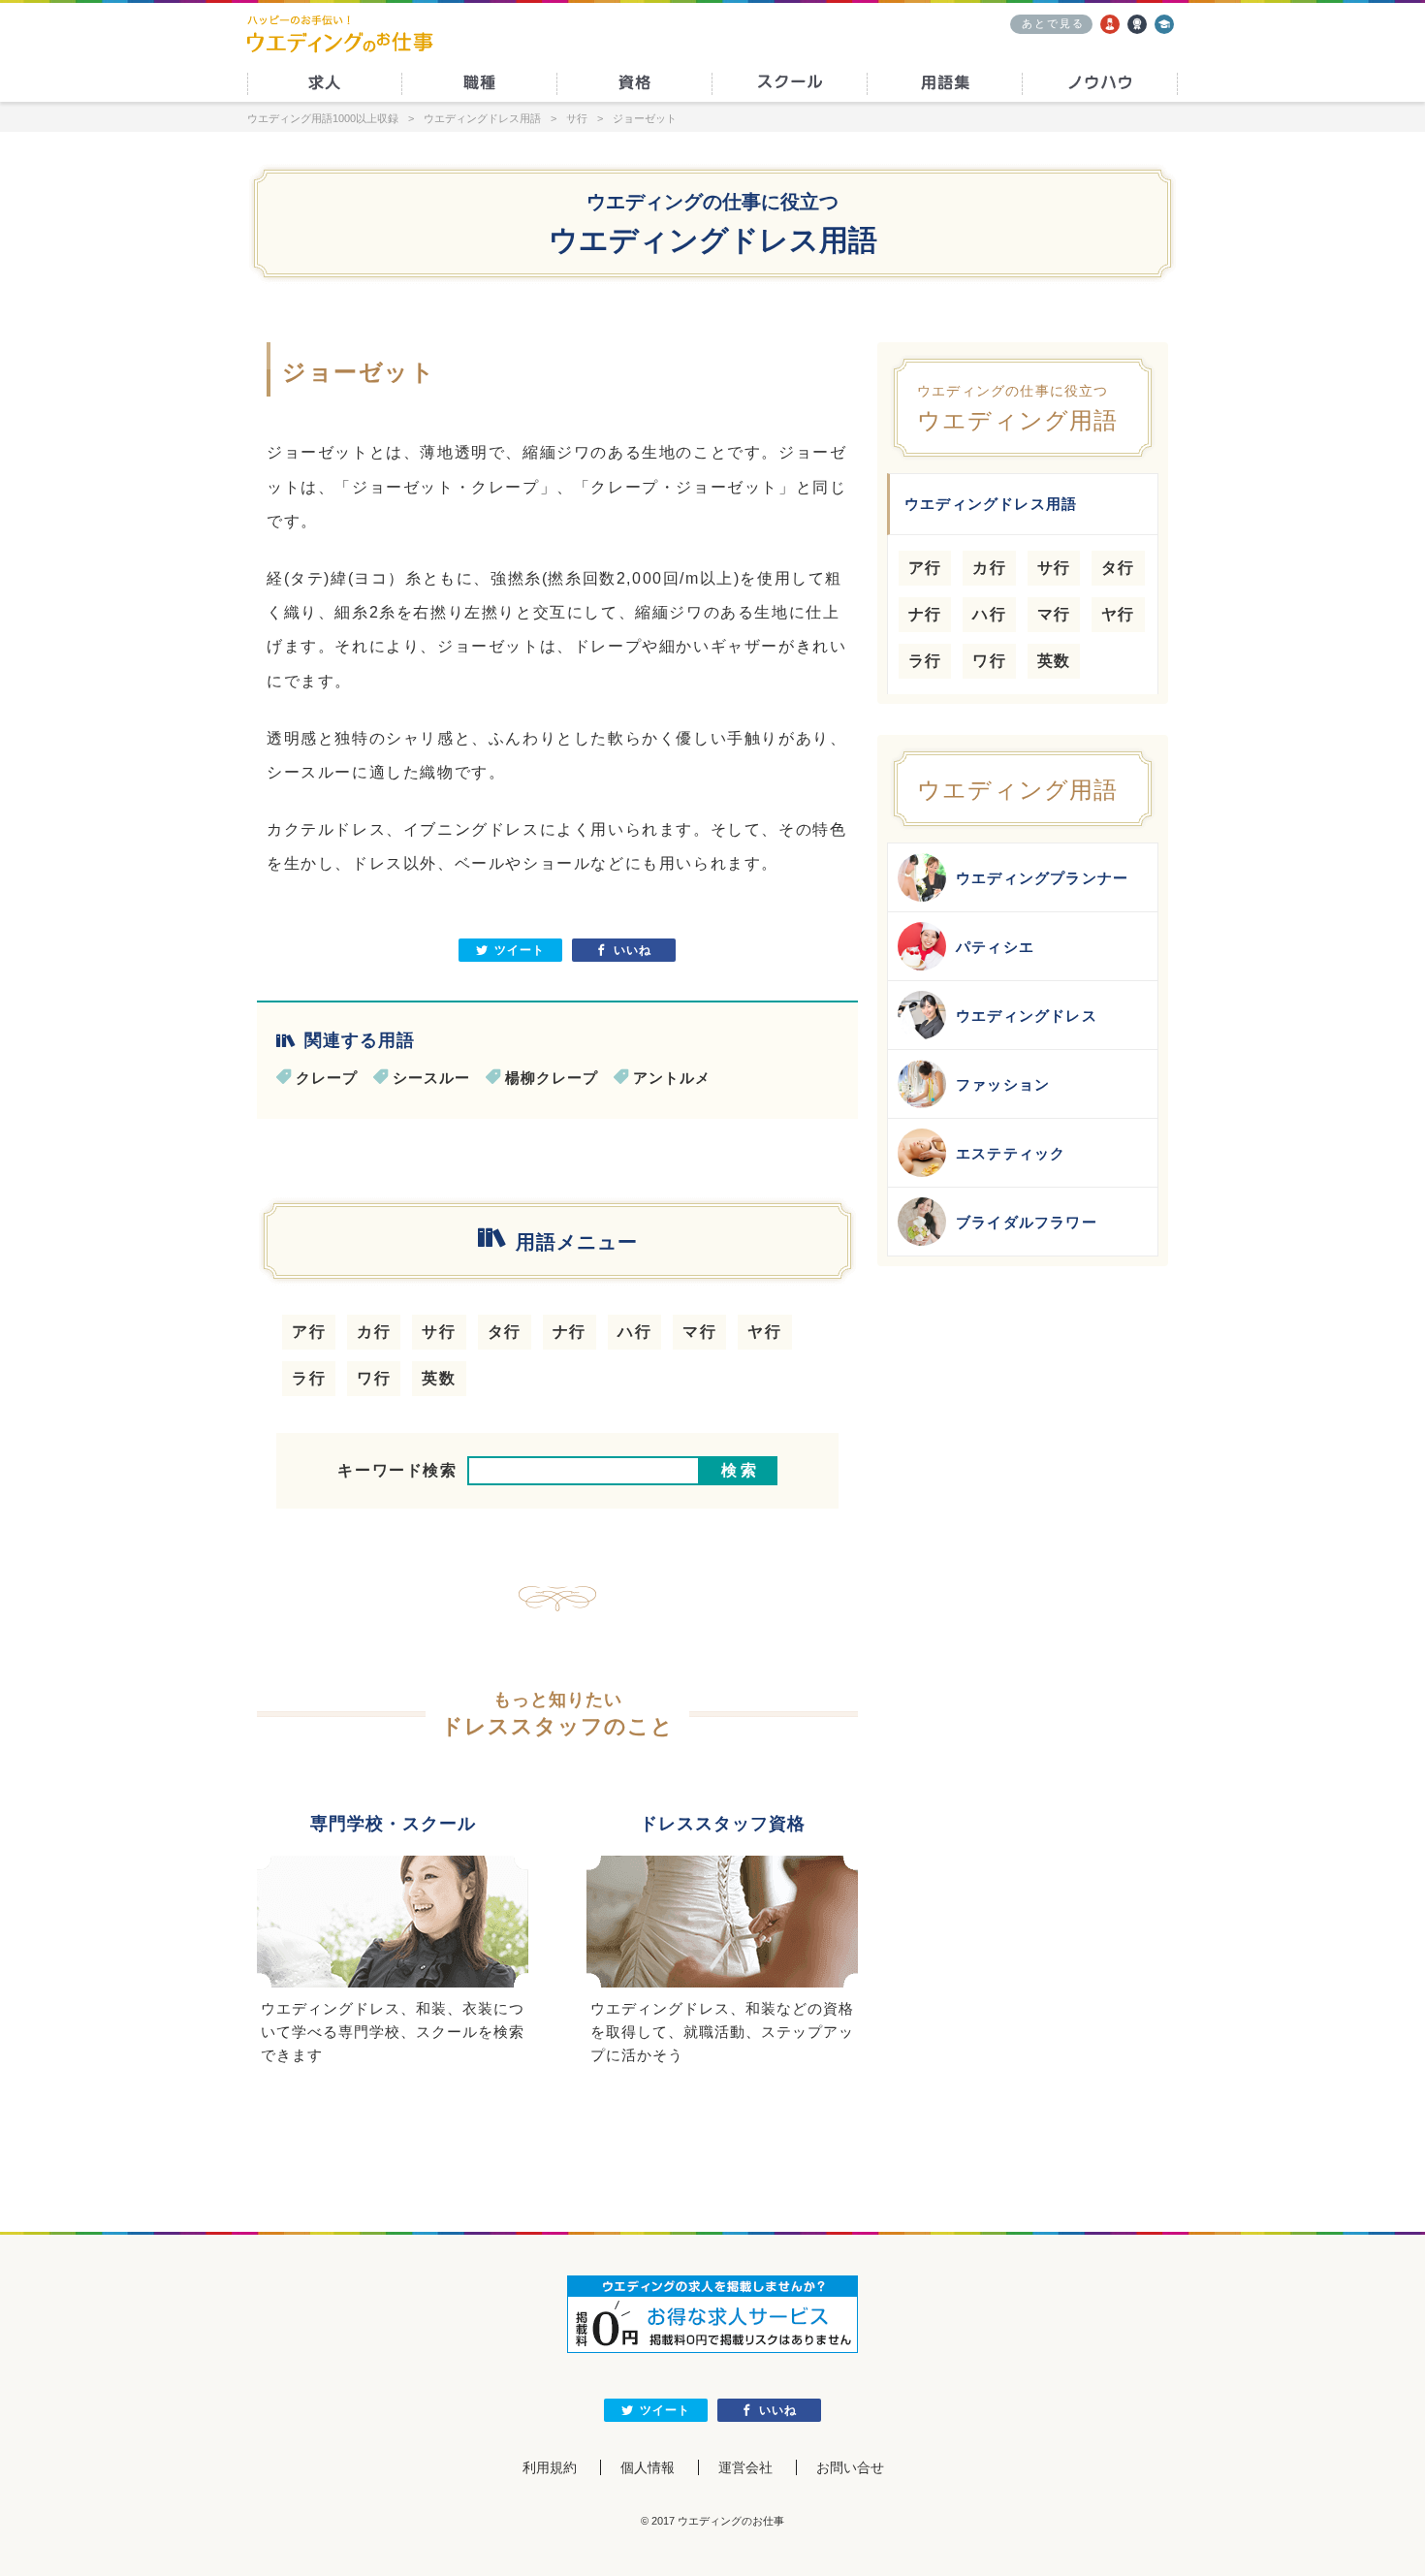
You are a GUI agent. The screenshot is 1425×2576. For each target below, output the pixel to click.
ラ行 (309, 1378)
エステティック (1011, 1153)
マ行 (699, 1332)
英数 (439, 1378)
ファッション (1003, 1084)
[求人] (1110, 24)
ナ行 (570, 1332)
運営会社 (745, 2467)
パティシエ (995, 947)
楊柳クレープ (552, 1078)
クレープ (327, 1078)
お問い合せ (850, 2467)
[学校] (1164, 24)
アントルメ (672, 1078)
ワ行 (374, 1378)
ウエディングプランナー (1042, 878)
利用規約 (550, 2467)
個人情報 (648, 2467)
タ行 (505, 1332)
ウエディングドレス (1027, 1016)
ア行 (309, 1332)
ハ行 (634, 1332)
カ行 (374, 1332)
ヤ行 (764, 1332)
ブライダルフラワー (1027, 1222)
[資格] (1137, 24)
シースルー (431, 1078)
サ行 (439, 1332)
